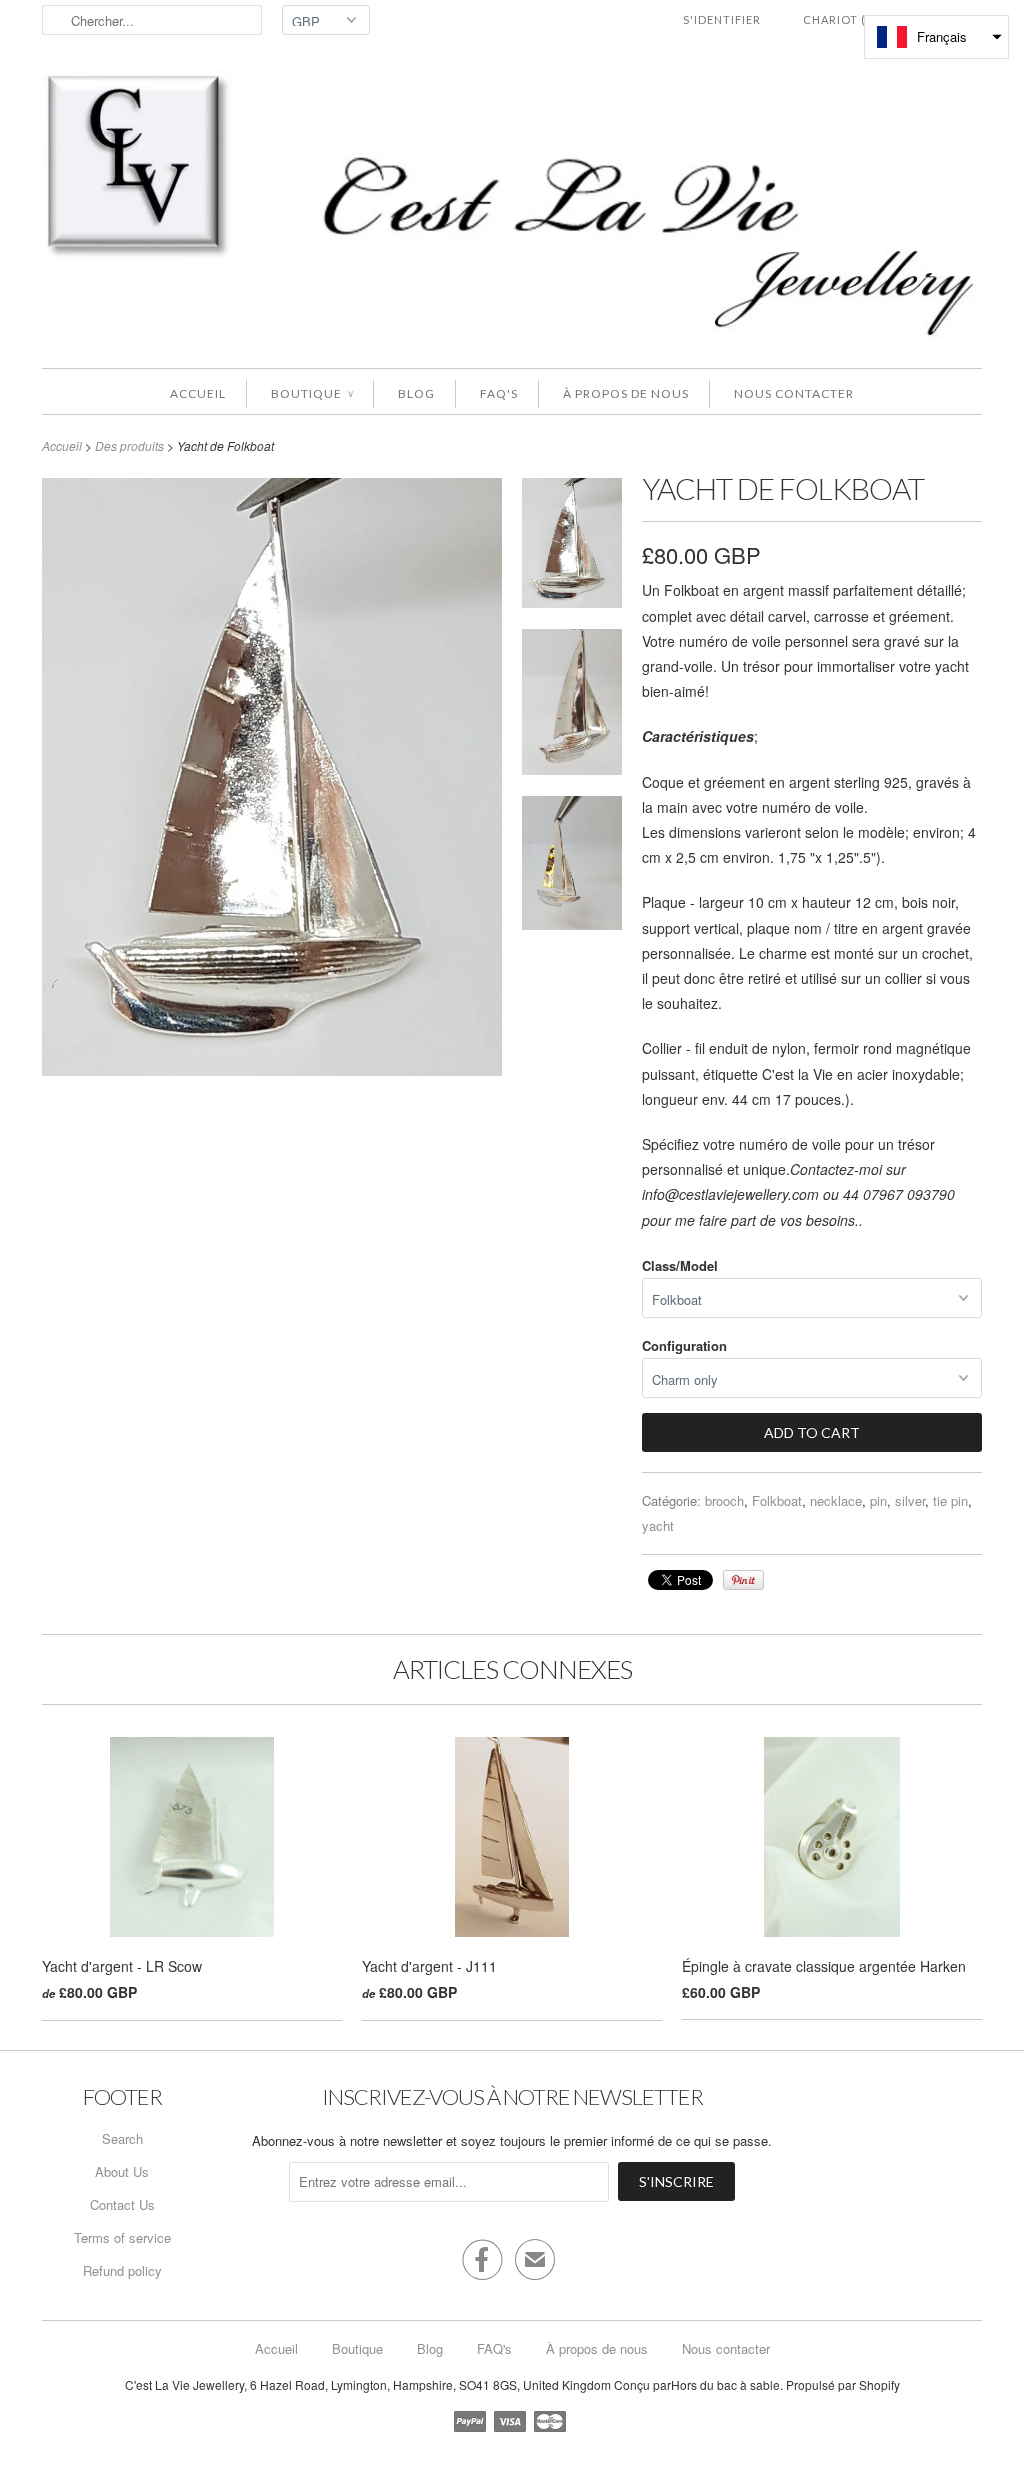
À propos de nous (626, 393)
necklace (836, 1500)
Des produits (129, 445)
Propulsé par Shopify (843, 2384)
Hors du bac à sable (725, 2384)
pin (878, 1500)
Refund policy (122, 2270)
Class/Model (680, 1265)
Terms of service (122, 2237)
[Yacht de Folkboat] (572, 546)
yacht (658, 1525)
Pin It (743, 1580)
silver (910, 1500)
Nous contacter (794, 393)
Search (122, 2138)
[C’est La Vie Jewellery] (512, 209)
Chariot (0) (840, 19)
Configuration (684, 1345)
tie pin (950, 1500)
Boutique (312, 393)
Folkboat (777, 1500)
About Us (122, 2171)
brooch (724, 1500)
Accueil (198, 393)
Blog (416, 393)
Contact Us (122, 2204)
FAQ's (499, 393)
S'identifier (722, 19)
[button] (936, 37)
